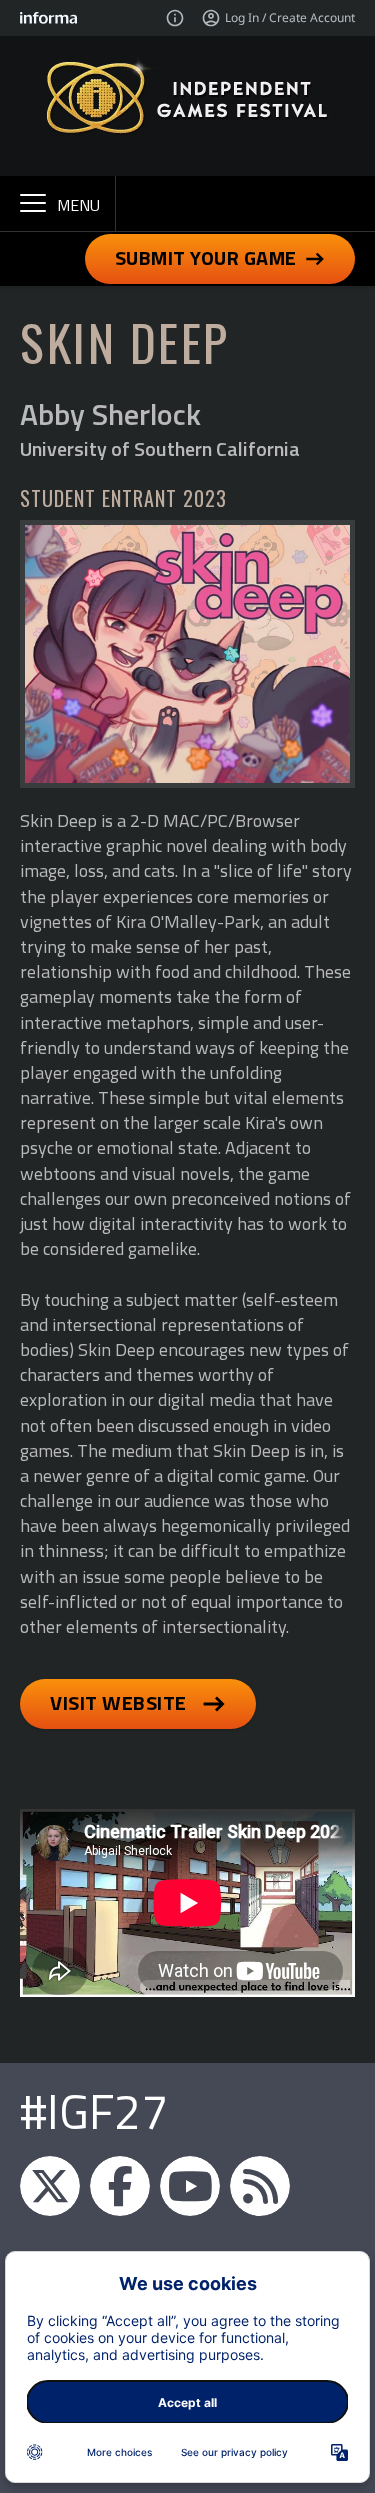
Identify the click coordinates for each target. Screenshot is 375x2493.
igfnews (50, 2186)
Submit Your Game (206, 257)
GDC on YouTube (190, 2186)
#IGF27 (94, 2111)
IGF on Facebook (120, 2186)
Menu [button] (78, 205)
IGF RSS (260, 2186)
